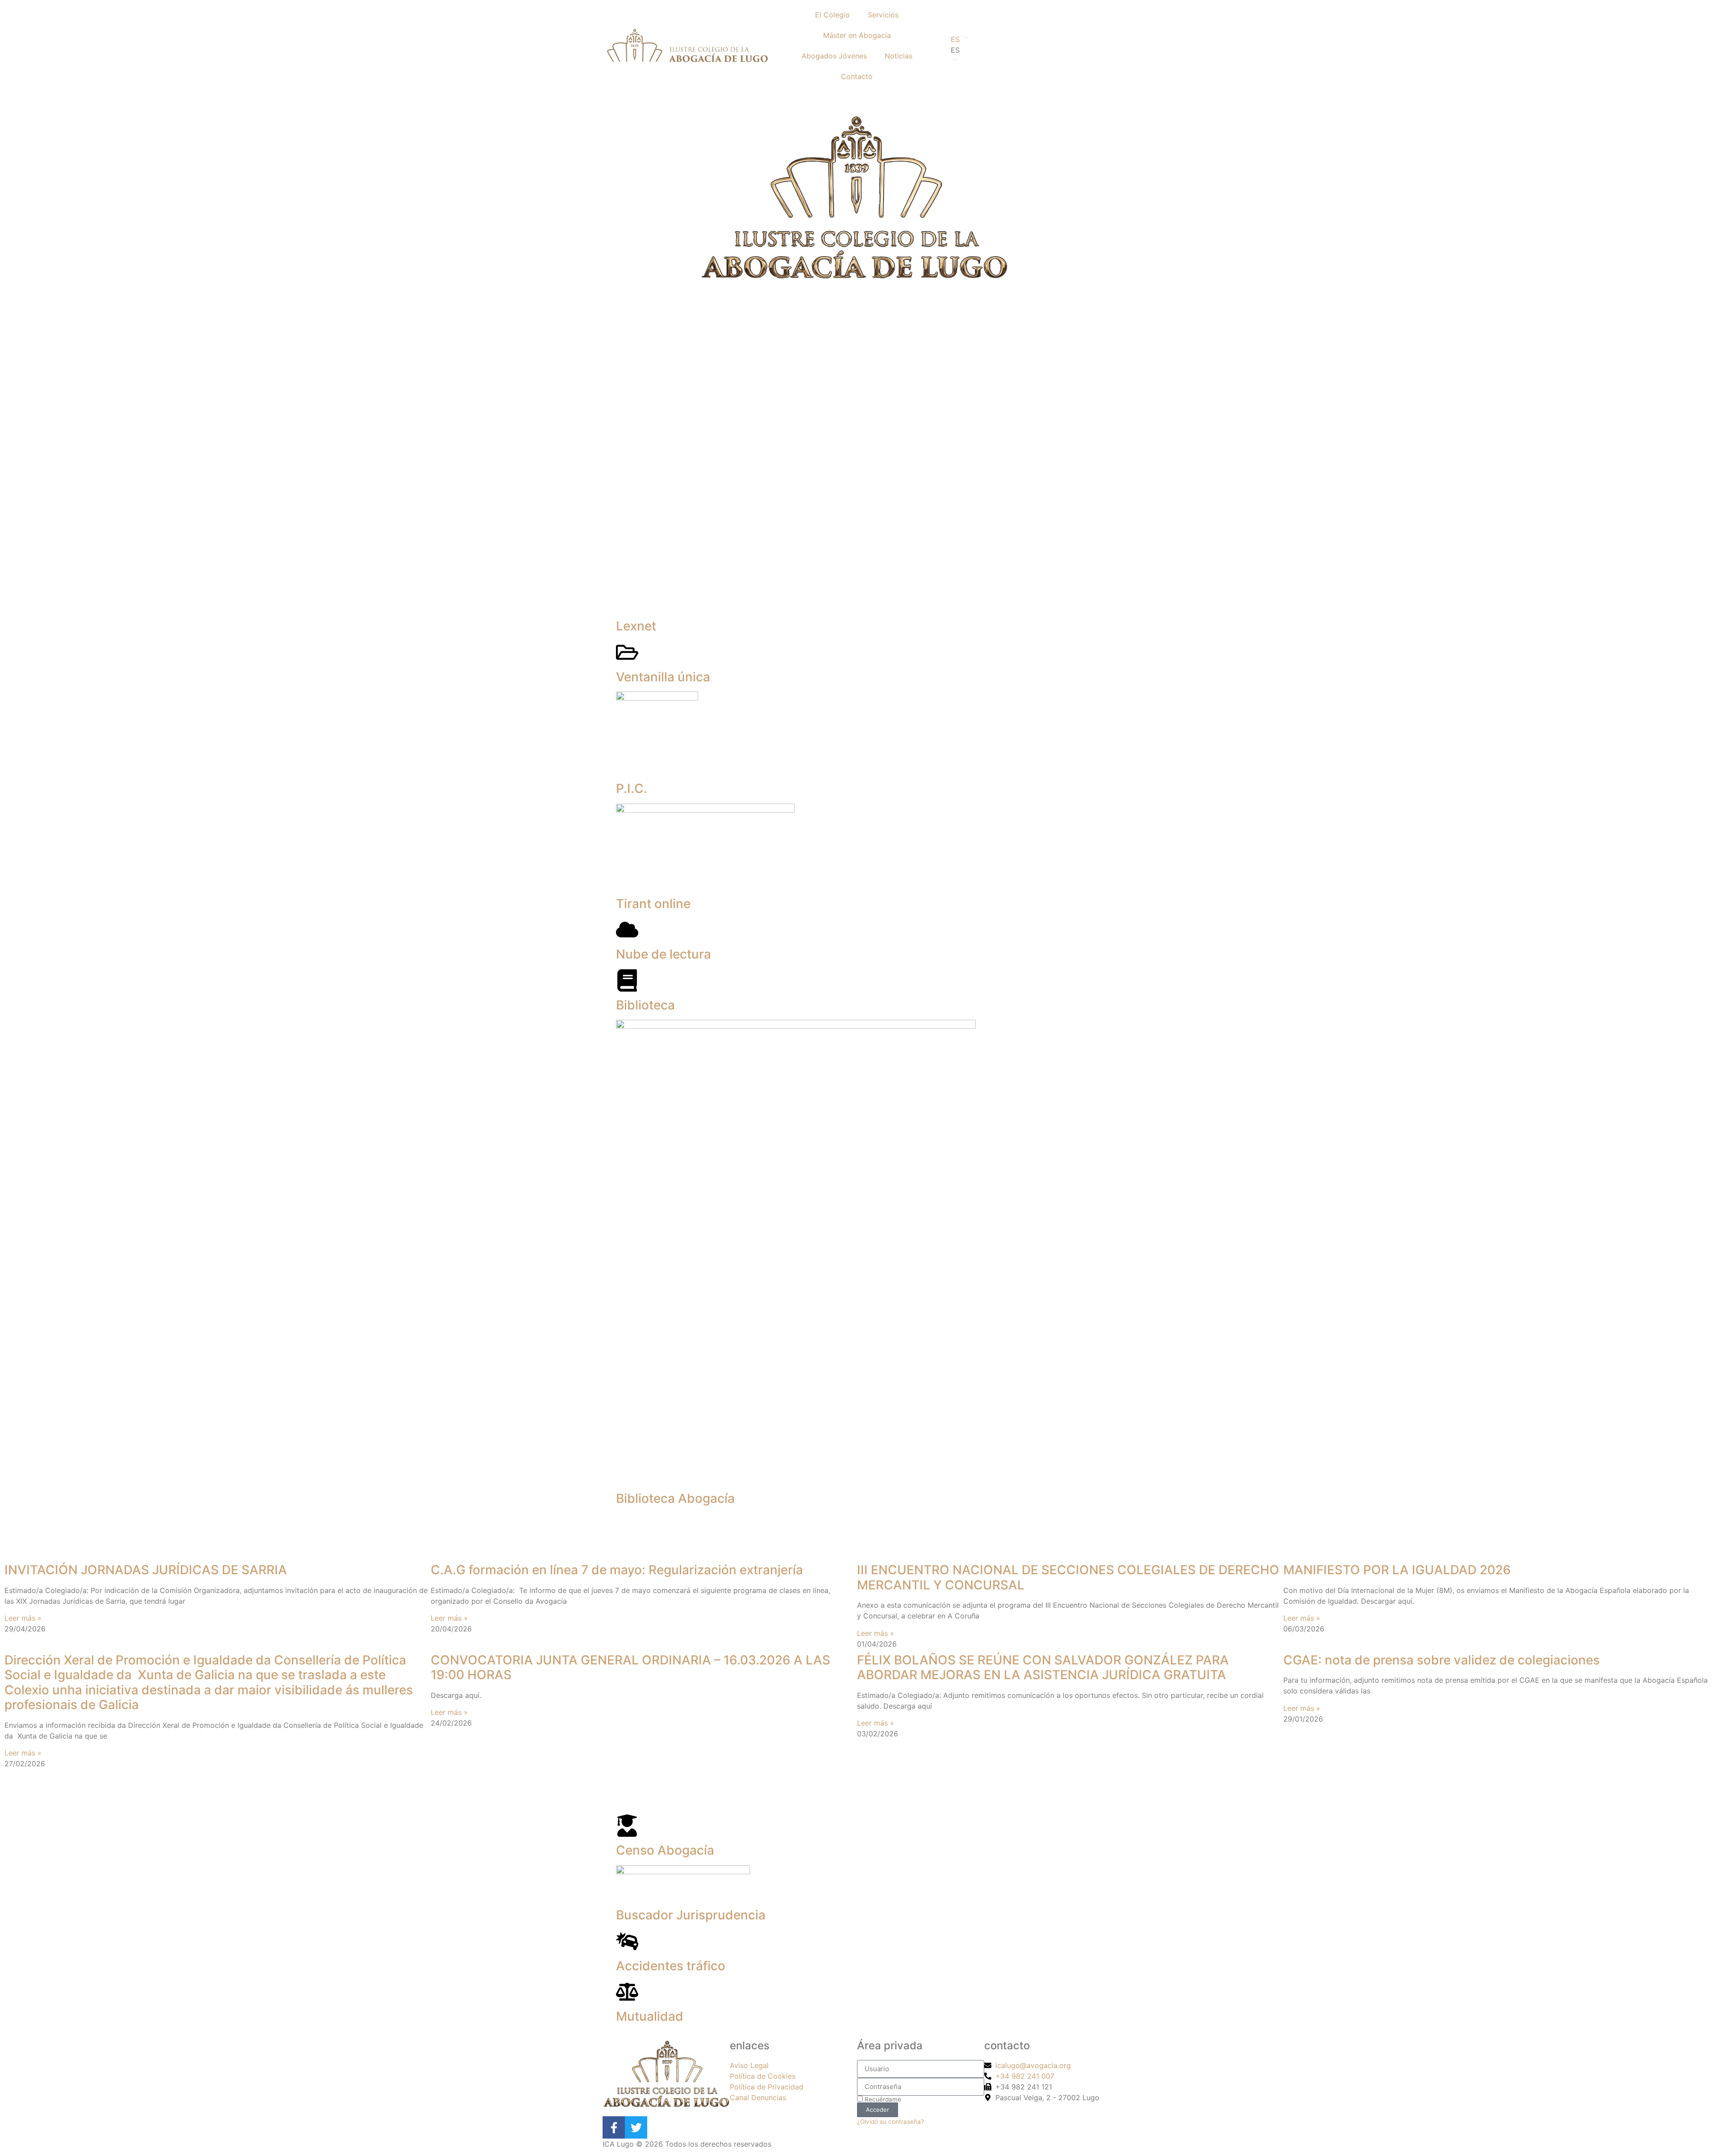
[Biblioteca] (627, 980)
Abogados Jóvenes (834, 56)
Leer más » (23, 1618)
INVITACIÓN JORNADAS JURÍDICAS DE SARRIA (146, 1570)
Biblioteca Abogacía (675, 1498)
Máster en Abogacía (857, 35)
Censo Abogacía (665, 1850)
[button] (1027, 50)
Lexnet (636, 626)
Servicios (883, 15)
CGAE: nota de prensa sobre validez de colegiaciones (1442, 1660)
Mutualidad (650, 2016)
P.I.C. (632, 788)
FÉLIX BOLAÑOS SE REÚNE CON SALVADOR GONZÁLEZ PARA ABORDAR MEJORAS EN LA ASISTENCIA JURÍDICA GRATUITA (1043, 1668)
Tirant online (653, 904)
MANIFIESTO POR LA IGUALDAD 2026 (1397, 1570)
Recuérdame (882, 2099)
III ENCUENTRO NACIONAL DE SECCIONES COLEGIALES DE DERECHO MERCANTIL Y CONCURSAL (1068, 1577)
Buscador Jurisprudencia (691, 1915)
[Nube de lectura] (627, 930)
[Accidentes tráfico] (627, 1941)
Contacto (857, 76)
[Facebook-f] (614, 2127)
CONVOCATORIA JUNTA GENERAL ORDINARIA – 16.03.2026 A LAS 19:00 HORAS (630, 1668)
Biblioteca (645, 1005)
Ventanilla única (663, 677)
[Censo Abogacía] (627, 1826)
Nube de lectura (664, 954)
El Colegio (832, 15)
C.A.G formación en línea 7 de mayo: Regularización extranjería (617, 1570)
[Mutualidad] (627, 1992)
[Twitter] (636, 2127)
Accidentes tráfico (671, 1966)
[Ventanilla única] (627, 652)
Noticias (899, 56)
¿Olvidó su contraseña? (890, 2122)
